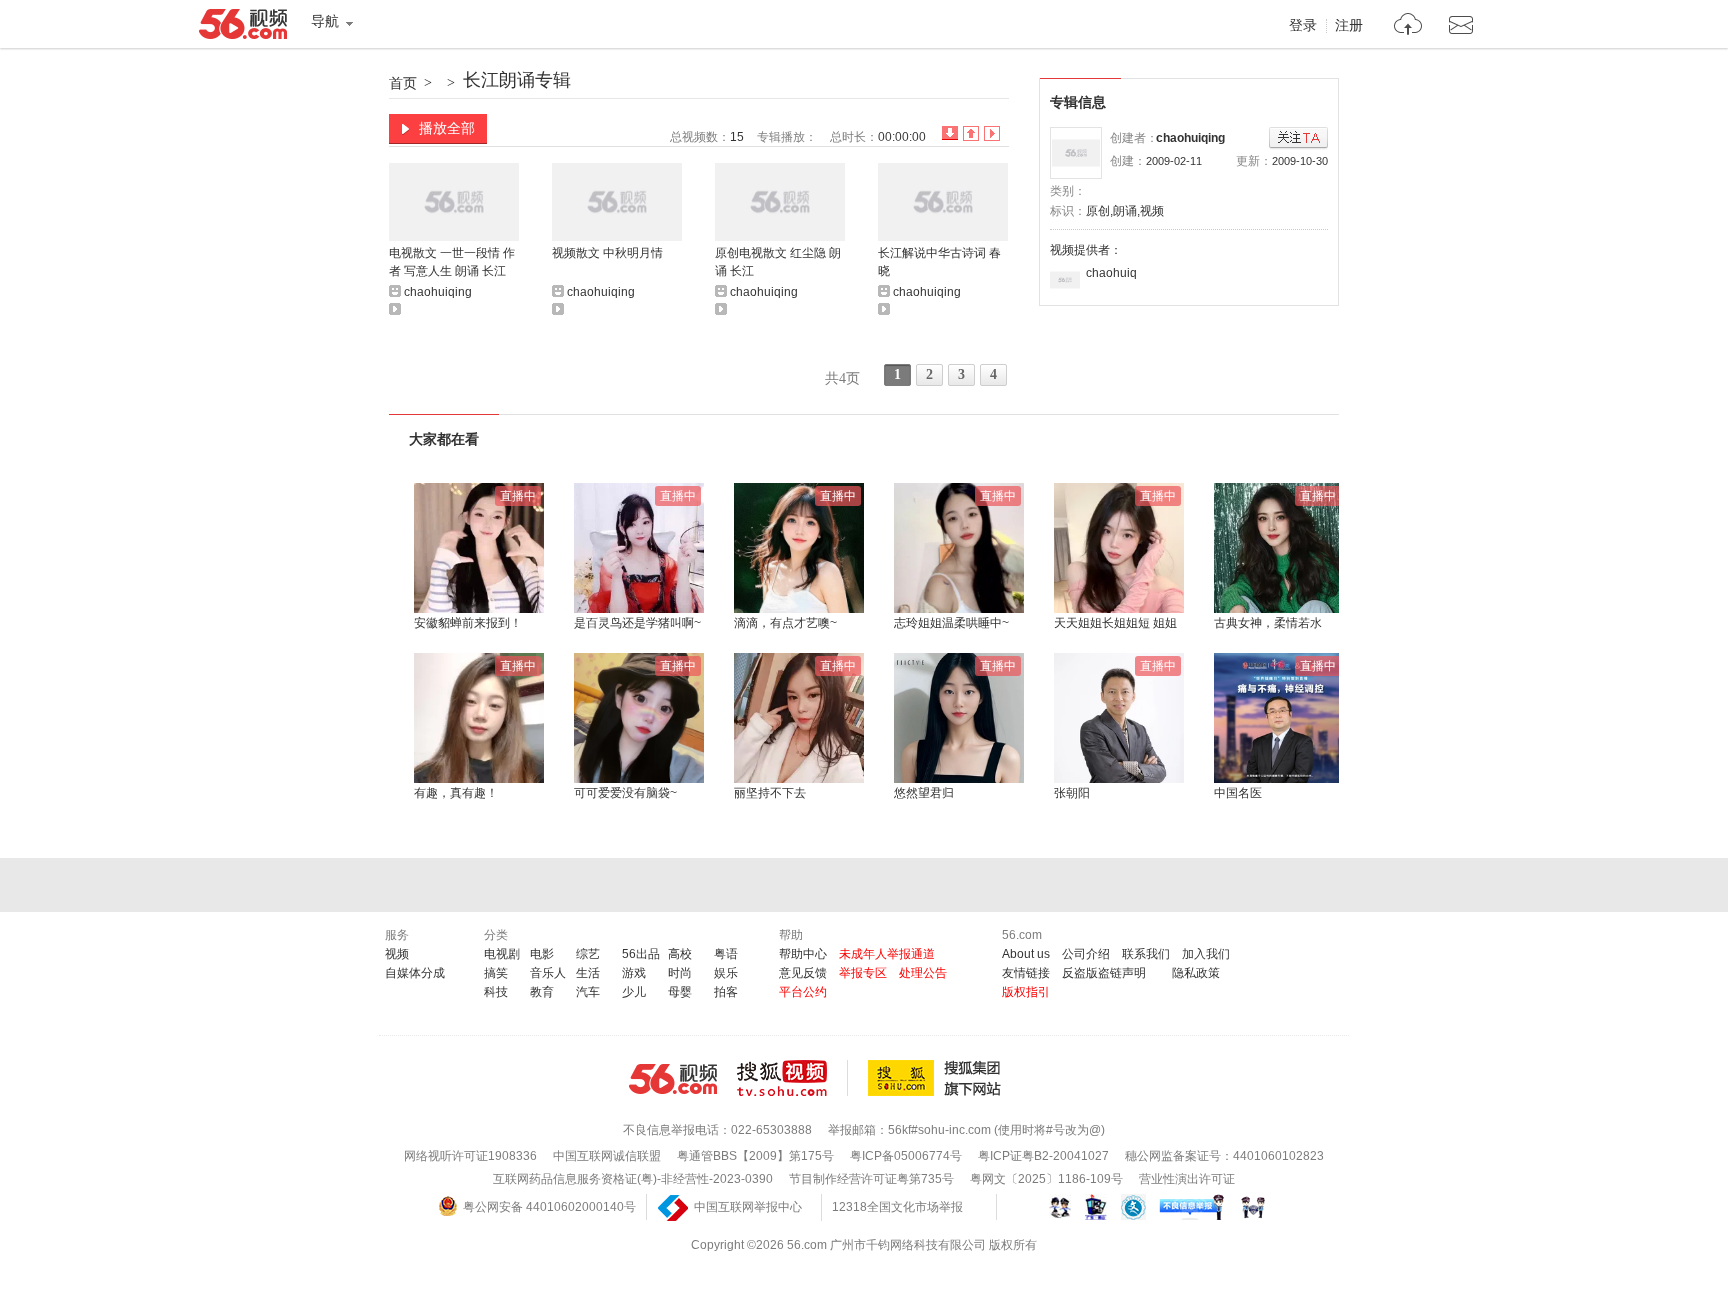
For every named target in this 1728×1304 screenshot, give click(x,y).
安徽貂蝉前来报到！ (468, 623)
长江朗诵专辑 (517, 80)
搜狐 (938, 1078)
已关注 (1298, 138)
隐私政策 (1196, 973)
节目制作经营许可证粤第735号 (871, 1179)
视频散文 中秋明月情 (607, 253)
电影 (542, 954)
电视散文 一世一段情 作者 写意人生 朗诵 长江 (452, 262)
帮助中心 (803, 954)
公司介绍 (1086, 954)
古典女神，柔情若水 (1268, 623)
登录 (1303, 26)
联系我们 (1146, 954)
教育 (542, 992)
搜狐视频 (792, 1078)
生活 (588, 973)
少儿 (634, 992)
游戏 (634, 973)
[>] (1408, 26)
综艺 (588, 954)
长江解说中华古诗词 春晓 (939, 262)
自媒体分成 (415, 973)
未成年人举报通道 (887, 954)
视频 (397, 954)
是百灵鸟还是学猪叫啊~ (637, 623)
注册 (1349, 26)
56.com (243, 28)
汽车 (588, 992)
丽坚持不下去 (770, 793)
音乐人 (548, 973)
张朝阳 (1072, 793)
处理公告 (923, 973)
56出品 (641, 954)
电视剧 (502, 954)
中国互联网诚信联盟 (607, 1156)
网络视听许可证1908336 (470, 1156)
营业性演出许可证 (1187, 1179)
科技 (496, 992)
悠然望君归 (924, 793)
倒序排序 (950, 133)
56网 (673, 1079)
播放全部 (447, 128)
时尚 (680, 973)
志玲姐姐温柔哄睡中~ (951, 623)
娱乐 (726, 973)
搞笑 (496, 973)
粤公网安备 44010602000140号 (549, 1207)
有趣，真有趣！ (456, 793)
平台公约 (803, 992)
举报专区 (863, 973)
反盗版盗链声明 (1104, 973)
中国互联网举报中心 (748, 1207)
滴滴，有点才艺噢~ (785, 623)
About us (1026, 954)
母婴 (680, 992)
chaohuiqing (1190, 138)
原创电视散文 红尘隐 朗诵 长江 (778, 262)
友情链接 (1026, 973)
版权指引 (1026, 992)
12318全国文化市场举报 (897, 1207)
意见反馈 (803, 973)
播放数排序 (992, 133)
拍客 (726, 992)
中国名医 (1238, 793)
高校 (680, 954)
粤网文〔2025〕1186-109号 (1046, 1179)
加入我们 (1206, 954)
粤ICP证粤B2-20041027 (1043, 1156)
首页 (403, 83)
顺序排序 (971, 133)
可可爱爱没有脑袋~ (625, 793)
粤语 (726, 954)
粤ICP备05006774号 (906, 1156)
